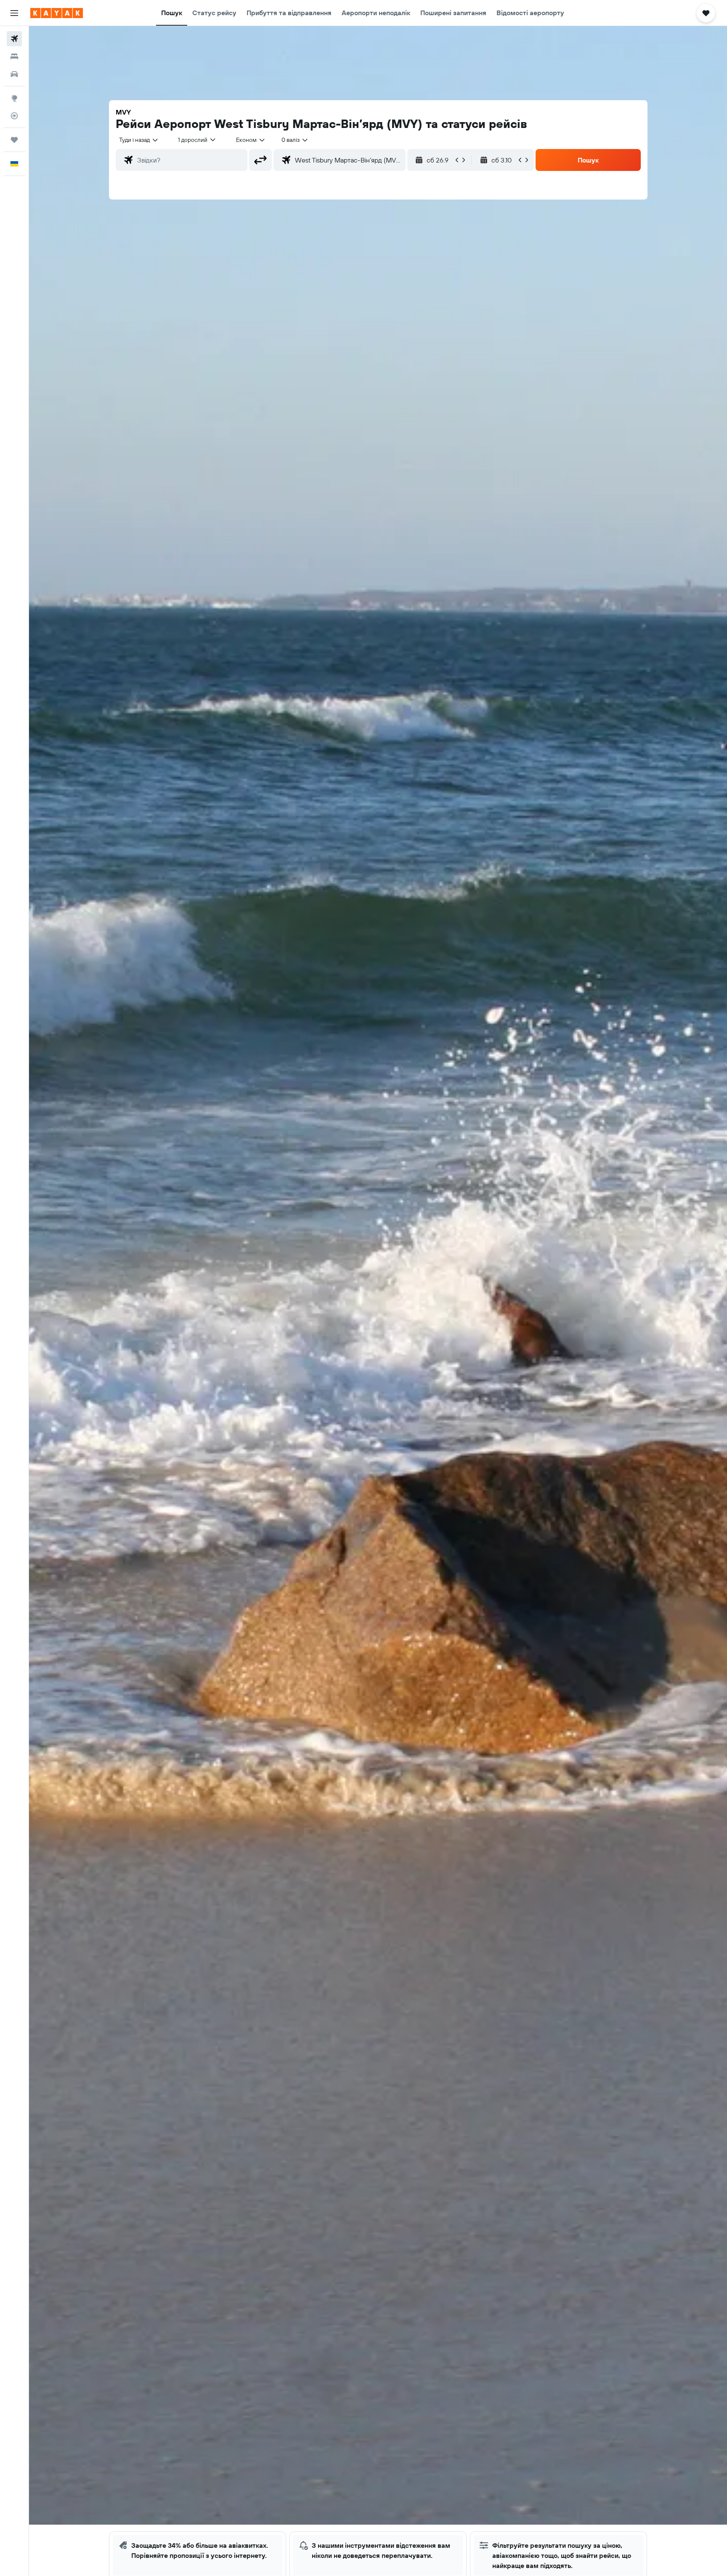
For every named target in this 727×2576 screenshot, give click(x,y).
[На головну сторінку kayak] (57, 13)
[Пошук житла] (14, 56)
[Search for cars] (14, 74)
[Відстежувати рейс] (14, 116)
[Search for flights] (14, 39)
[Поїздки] (14, 140)
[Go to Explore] (14, 98)
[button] (14, 13)
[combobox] (139, 140)
